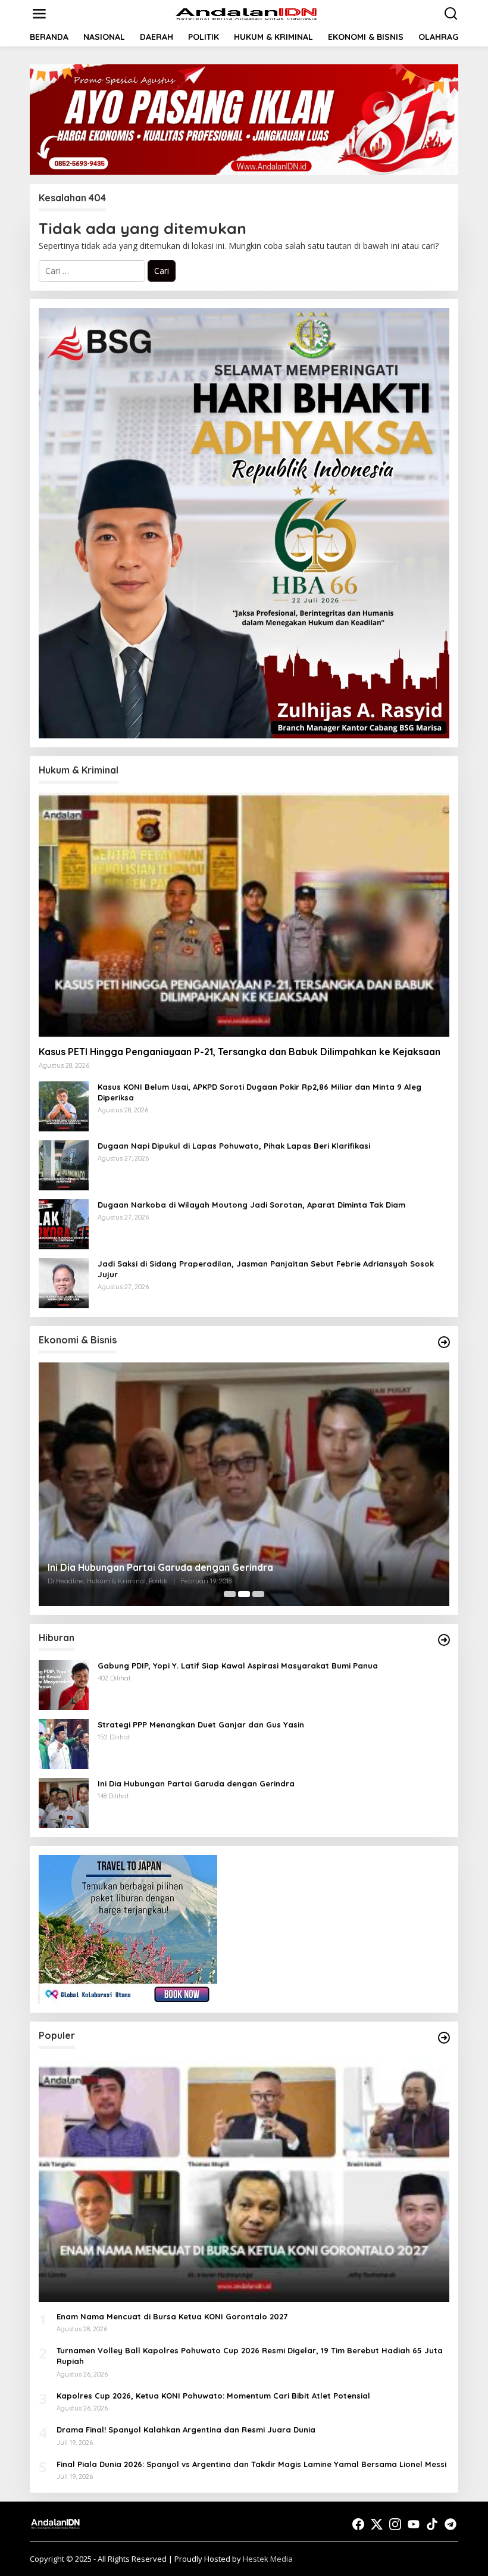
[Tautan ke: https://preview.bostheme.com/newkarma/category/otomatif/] (444, 1640)
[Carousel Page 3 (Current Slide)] (258, 1594)
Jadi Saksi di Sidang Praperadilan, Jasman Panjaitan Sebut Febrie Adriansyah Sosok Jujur (266, 1269)
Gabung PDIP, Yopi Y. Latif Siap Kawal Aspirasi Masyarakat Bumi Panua (238, 1666)
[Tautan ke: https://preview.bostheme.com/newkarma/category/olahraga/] (444, 2038)
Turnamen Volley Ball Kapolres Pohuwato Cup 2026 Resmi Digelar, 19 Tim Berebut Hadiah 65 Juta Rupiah (250, 2356)
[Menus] (39, 14)
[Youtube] (414, 2524)
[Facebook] (358, 2524)
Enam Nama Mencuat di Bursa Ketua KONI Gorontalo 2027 (172, 2316)
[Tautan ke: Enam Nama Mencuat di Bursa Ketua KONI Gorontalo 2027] (244, 2180)
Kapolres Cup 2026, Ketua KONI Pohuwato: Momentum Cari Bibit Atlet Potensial (213, 2396)
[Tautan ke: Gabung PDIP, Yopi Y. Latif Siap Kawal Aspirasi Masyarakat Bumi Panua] (64, 1684)
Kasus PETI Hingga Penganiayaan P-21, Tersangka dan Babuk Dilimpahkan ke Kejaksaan (240, 1052)
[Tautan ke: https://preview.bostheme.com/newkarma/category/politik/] (444, 1342)
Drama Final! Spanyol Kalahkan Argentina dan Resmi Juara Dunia (186, 2430)
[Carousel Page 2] (244, 1594)
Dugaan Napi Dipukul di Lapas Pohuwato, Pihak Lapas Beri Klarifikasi (234, 1146)
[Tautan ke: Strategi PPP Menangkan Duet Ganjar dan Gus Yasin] (244, 1484)
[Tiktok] (432, 2524)
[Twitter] (377, 2524)
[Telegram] (451, 2524)
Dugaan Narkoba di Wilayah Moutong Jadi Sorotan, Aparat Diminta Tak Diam (251, 1205)
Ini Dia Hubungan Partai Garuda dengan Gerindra (196, 1783)
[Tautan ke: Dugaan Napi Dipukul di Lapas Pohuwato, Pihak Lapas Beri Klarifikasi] (64, 1164)
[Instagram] (395, 2524)
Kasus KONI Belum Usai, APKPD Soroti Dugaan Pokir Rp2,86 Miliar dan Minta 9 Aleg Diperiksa (259, 1092)
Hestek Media (268, 2559)
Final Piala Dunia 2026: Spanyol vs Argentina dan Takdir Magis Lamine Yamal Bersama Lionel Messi (251, 2464)
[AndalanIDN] (246, 13)
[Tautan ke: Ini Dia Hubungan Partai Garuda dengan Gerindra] (64, 1802)
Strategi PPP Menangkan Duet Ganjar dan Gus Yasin (168, 1567)
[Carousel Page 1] (230, 1594)
